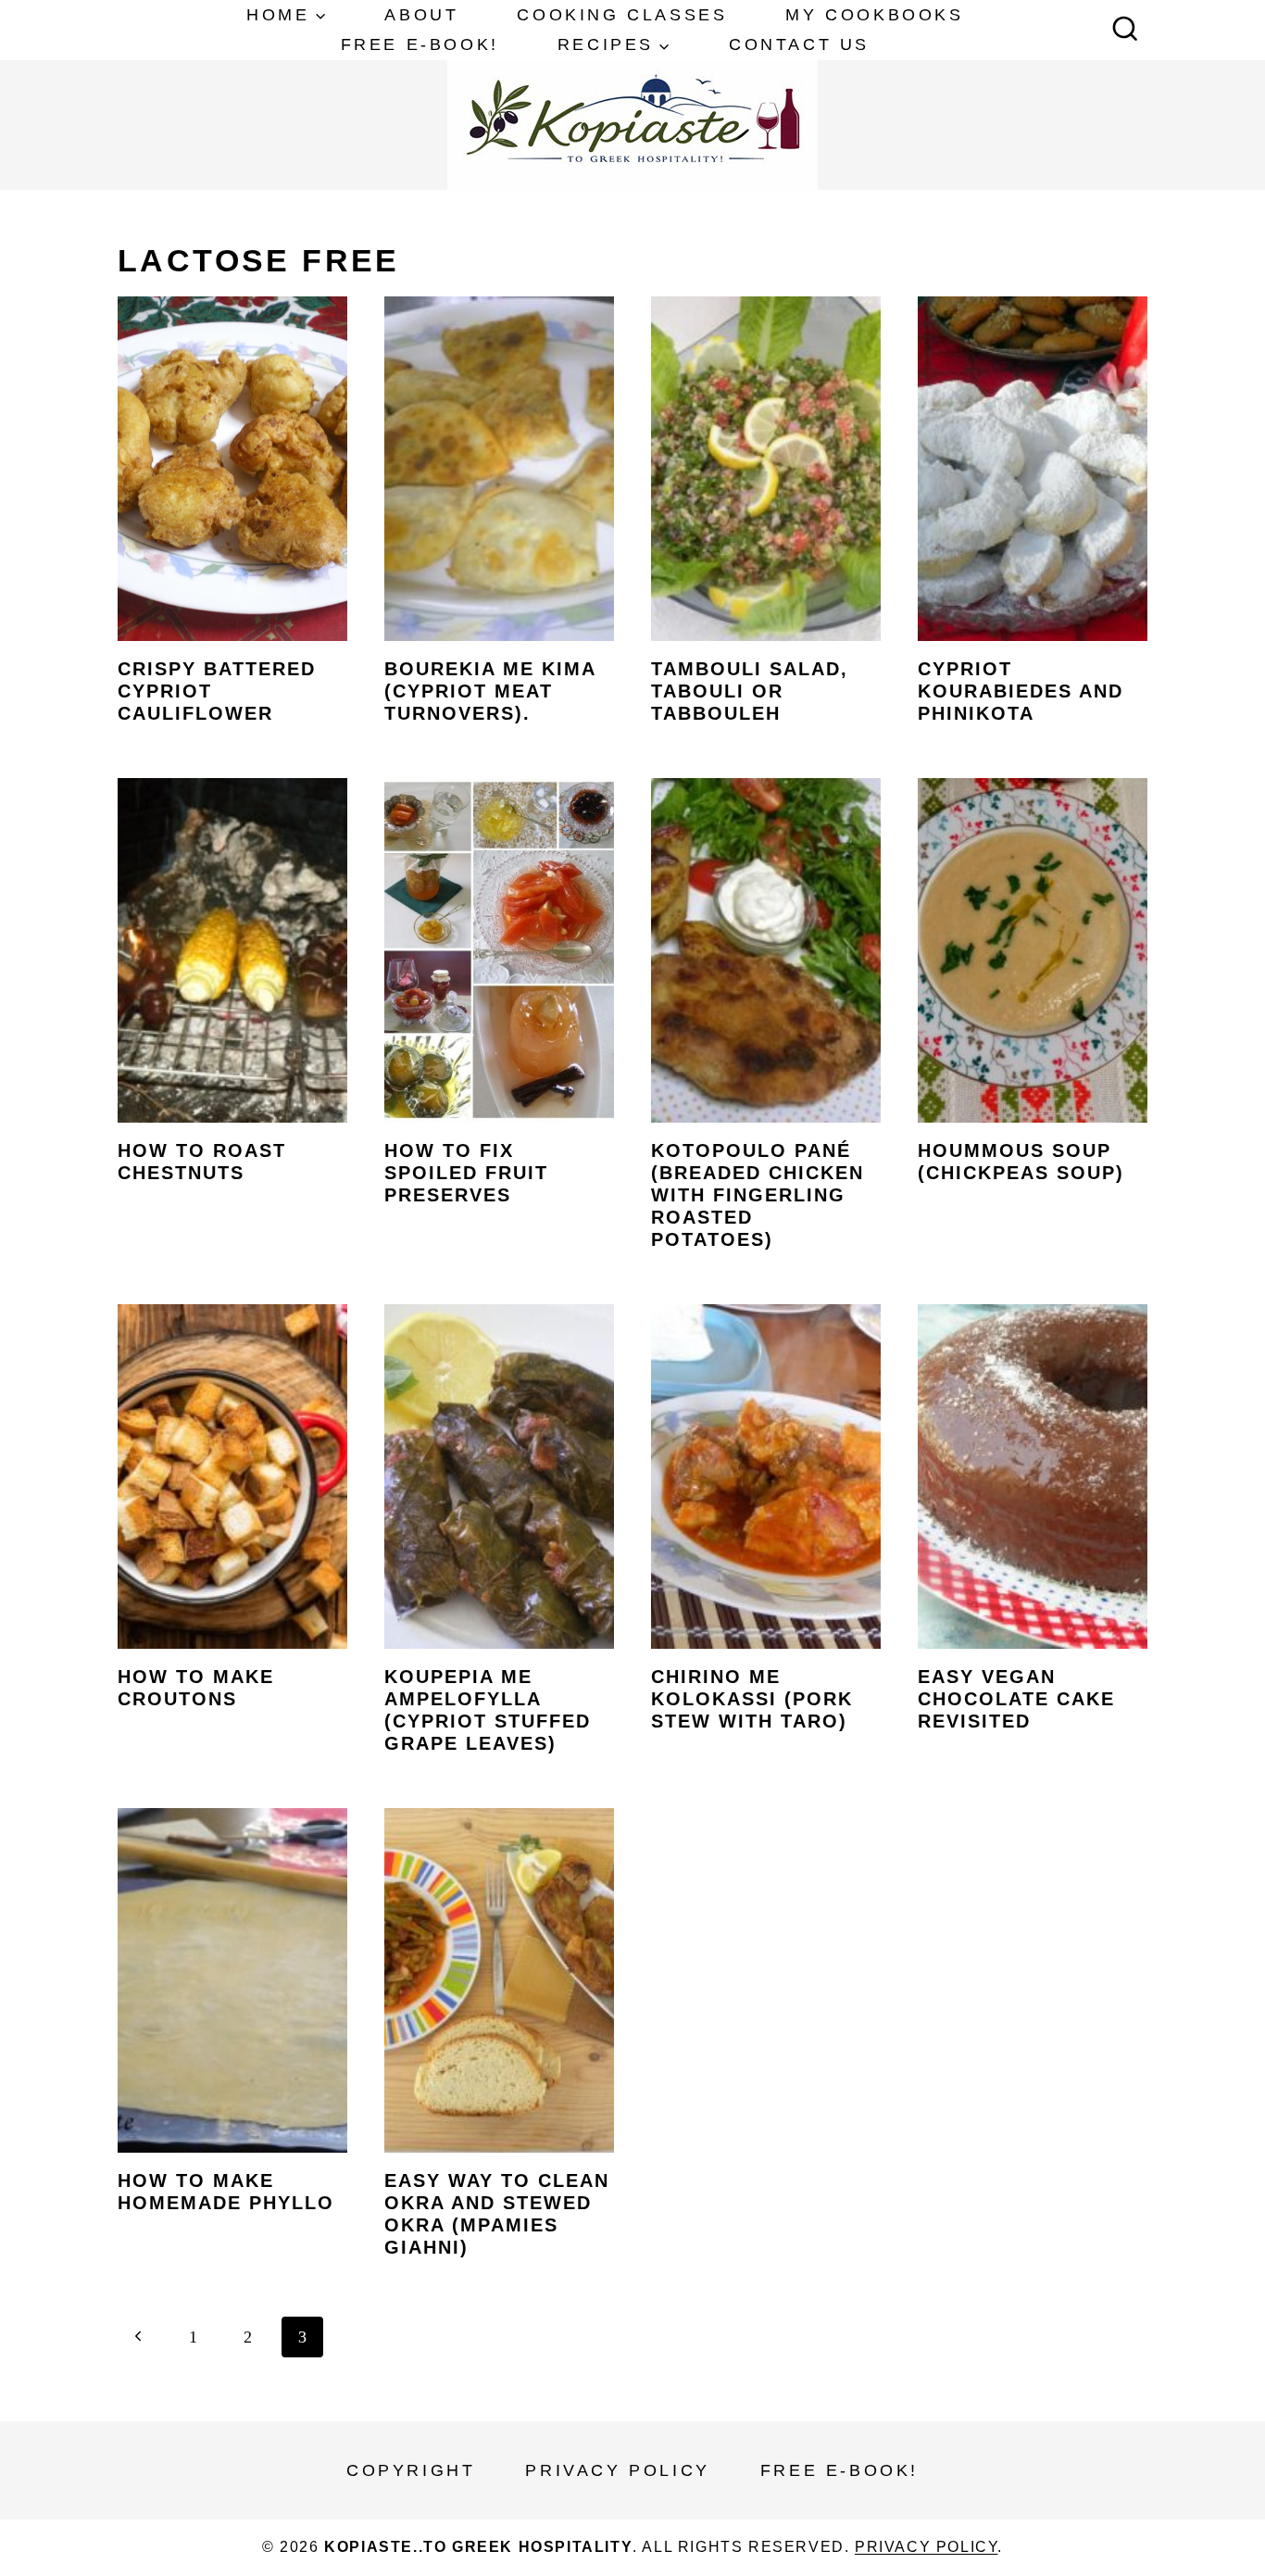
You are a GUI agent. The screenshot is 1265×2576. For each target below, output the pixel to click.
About (421, 15)
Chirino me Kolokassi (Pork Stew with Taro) (752, 1699)
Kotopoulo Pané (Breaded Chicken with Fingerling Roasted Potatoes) (758, 1195)
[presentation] (232, 469)
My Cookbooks (874, 15)
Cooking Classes (622, 15)
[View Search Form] (1125, 31)
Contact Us (799, 44)
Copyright (411, 2470)
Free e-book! (420, 44)
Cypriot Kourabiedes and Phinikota (1021, 691)
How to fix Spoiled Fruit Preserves (466, 1173)
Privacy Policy (617, 2470)
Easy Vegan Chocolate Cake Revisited (1016, 1699)
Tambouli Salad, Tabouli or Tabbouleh (750, 691)
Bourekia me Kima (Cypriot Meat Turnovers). (490, 691)
